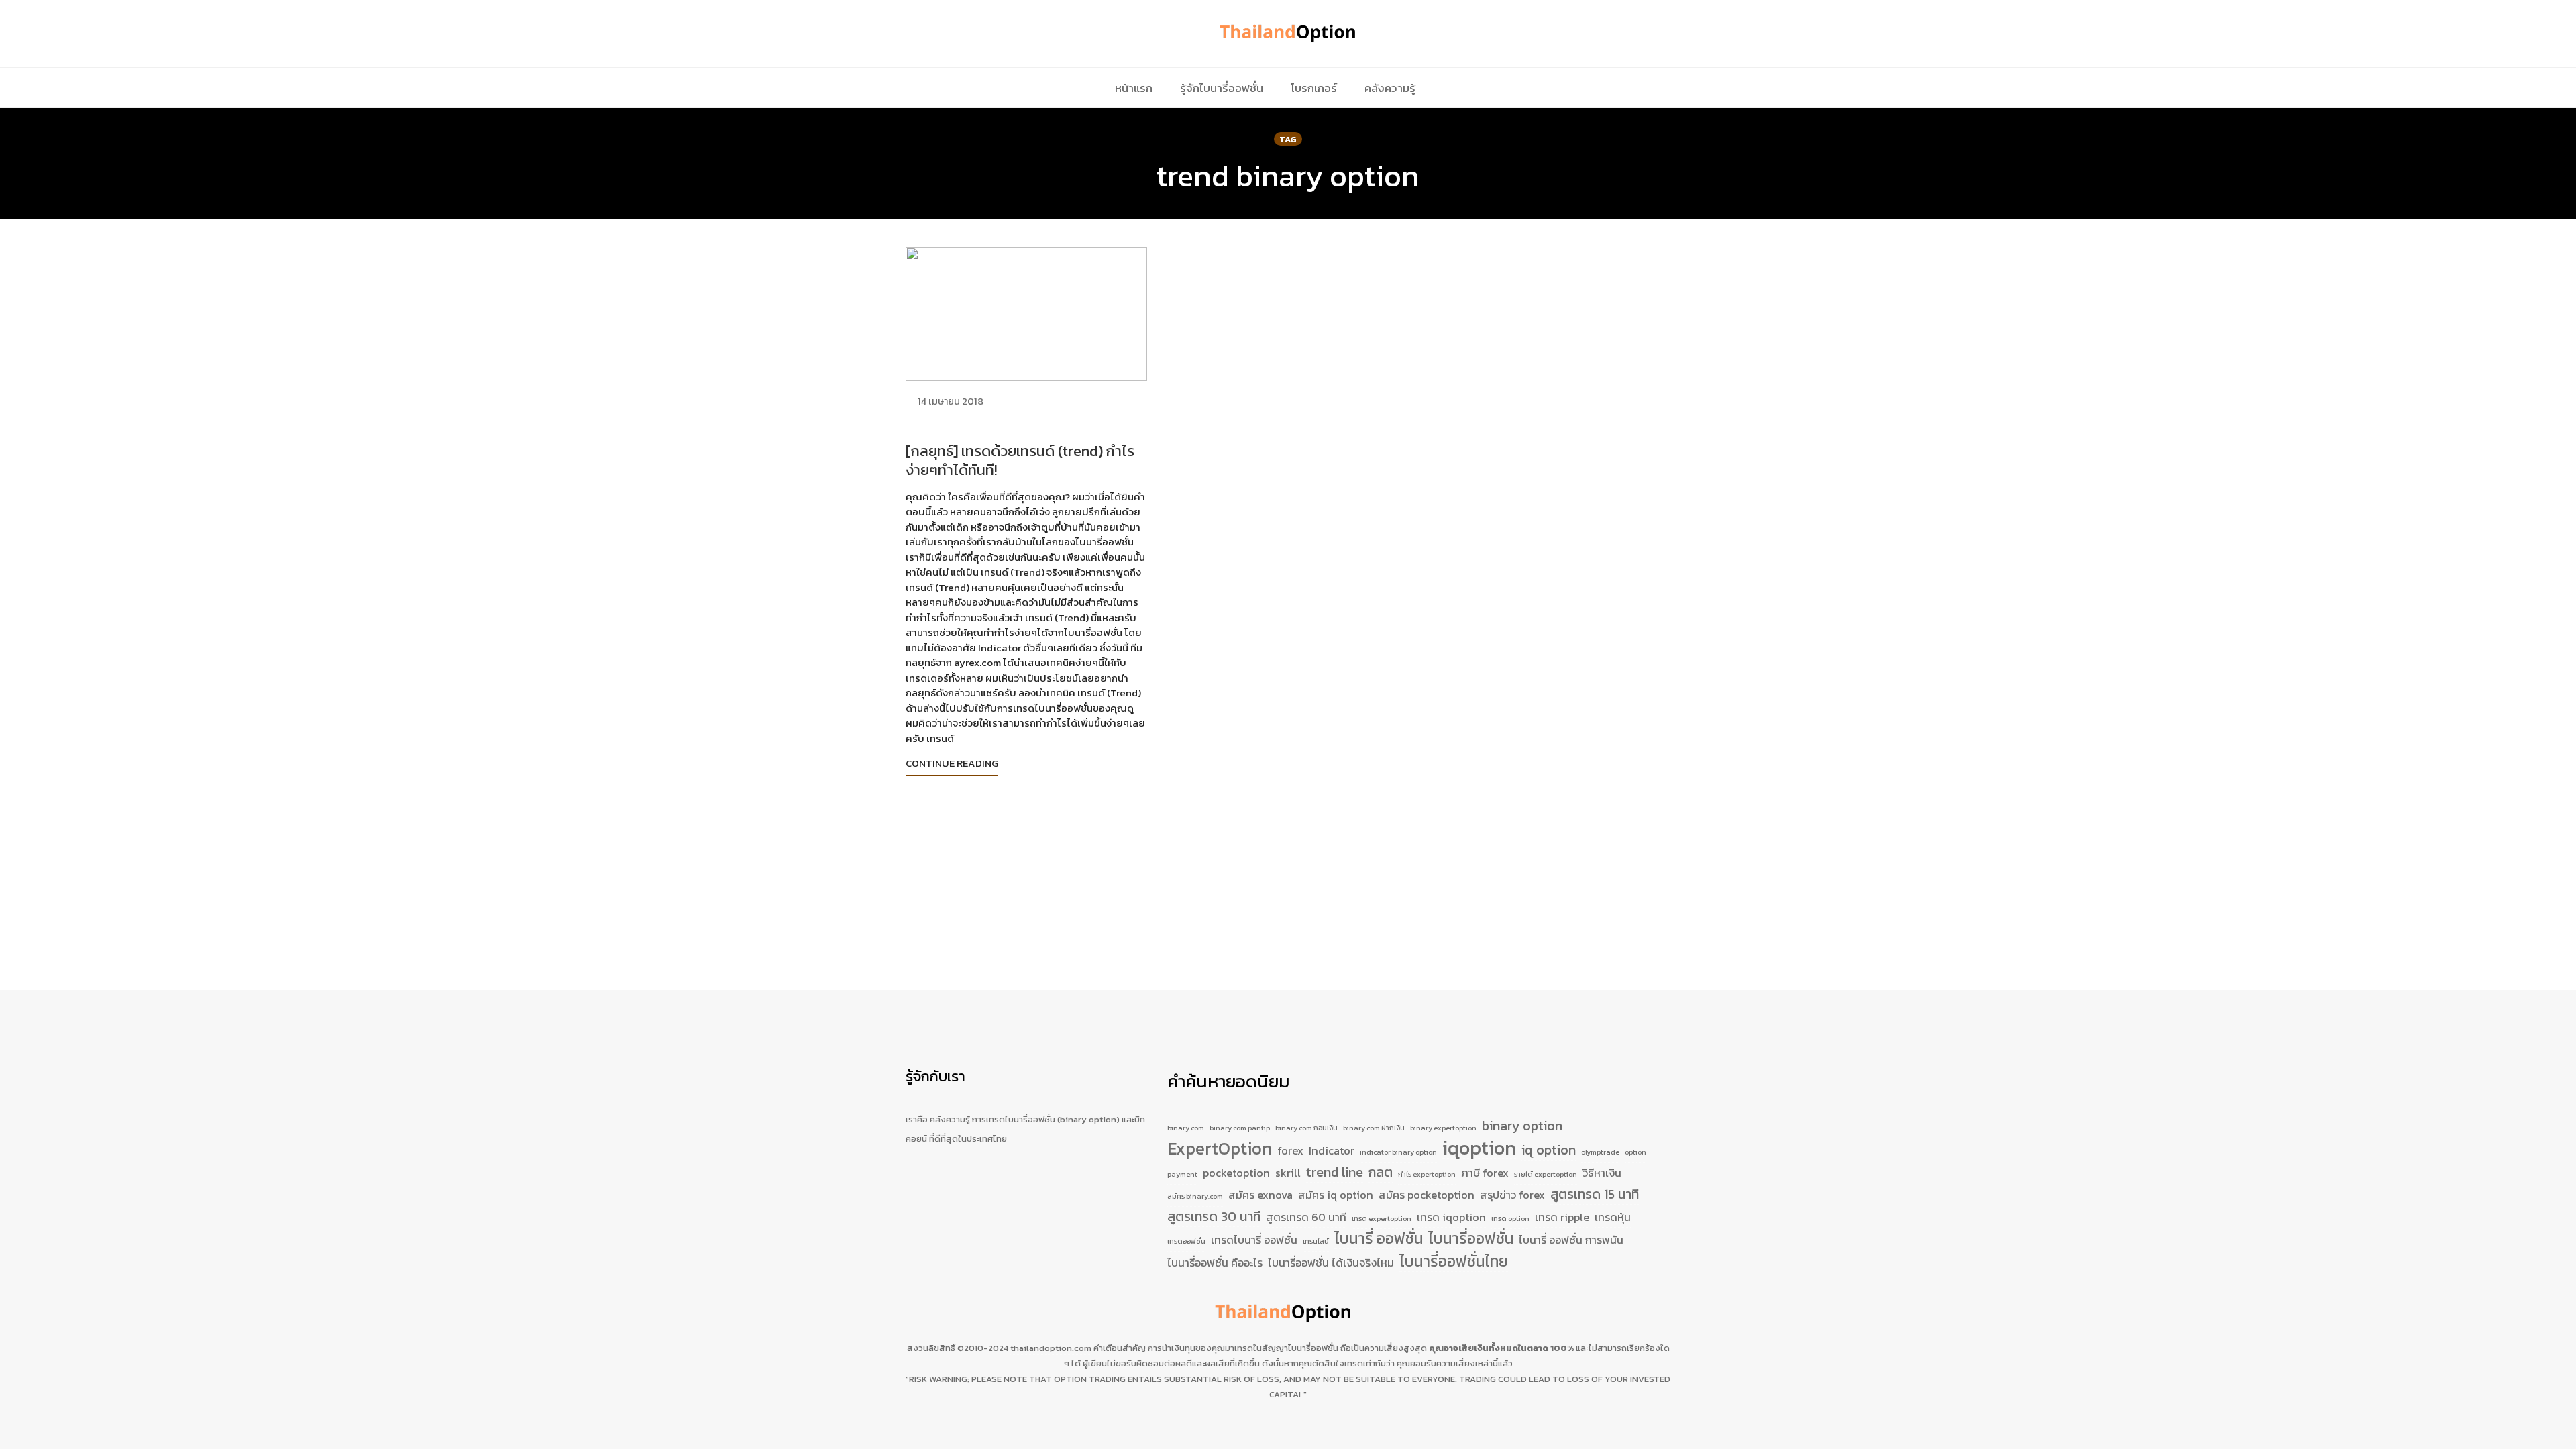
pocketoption (1236, 1173)
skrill (1288, 1173)
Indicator (1332, 1150)
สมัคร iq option (1336, 1195)
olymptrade (1600, 1152)
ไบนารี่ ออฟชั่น (1379, 1239)
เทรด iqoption (1451, 1217)
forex (1290, 1150)
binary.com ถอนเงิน (1306, 1128)
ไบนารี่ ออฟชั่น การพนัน (1571, 1240)
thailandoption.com (1051, 1348)
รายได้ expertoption (1546, 1174)
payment (1182, 1174)
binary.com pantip (1240, 1128)
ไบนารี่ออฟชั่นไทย (1454, 1262)
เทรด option (1510, 1218)
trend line (1335, 1172)
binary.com (1186, 1128)
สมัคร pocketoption (1427, 1195)
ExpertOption (1220, 1149)
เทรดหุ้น (1613, 1217)
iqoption (1479, 1148)
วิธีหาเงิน (1602, 1173)
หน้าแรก (1134, 88)
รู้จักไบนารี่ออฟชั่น (1222, 88)
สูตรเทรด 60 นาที (1306, 1217)
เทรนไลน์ (1316, 1241)
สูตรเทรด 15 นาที (1595, 1194)
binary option (1522, 1126)
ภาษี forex (1485, 1173)
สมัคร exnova (1260, 1195)
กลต (1381, 1172)
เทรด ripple (1562, 1217)
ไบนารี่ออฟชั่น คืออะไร (1215, 1263)
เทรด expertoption (1382, 1218)
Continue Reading (952, 763)
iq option (1549, 1150)
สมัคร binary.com (1195, 1196)
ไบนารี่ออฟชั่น (1471, 1239)
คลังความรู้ (1390, 88)
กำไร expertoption (1427, 1174)
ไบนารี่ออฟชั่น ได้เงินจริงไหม (1331, 1263)
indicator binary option (1398, 1152)
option (1635, 1152)
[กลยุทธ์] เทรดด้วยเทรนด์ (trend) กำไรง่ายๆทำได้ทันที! (1020, 461)
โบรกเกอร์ (1314, 88)
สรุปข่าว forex (1512, 1195)
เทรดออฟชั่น (1186, 1241)
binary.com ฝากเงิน (1374, 1128)
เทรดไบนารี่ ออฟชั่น (1254, 1240)
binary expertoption (1443, 1128)
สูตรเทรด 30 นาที (1214, 1217)
